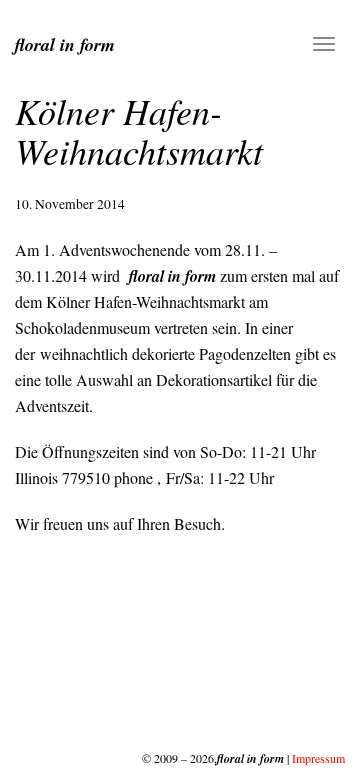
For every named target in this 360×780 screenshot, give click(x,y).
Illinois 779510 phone (84, 477)
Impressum (318, 758)
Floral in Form (65, 44)
